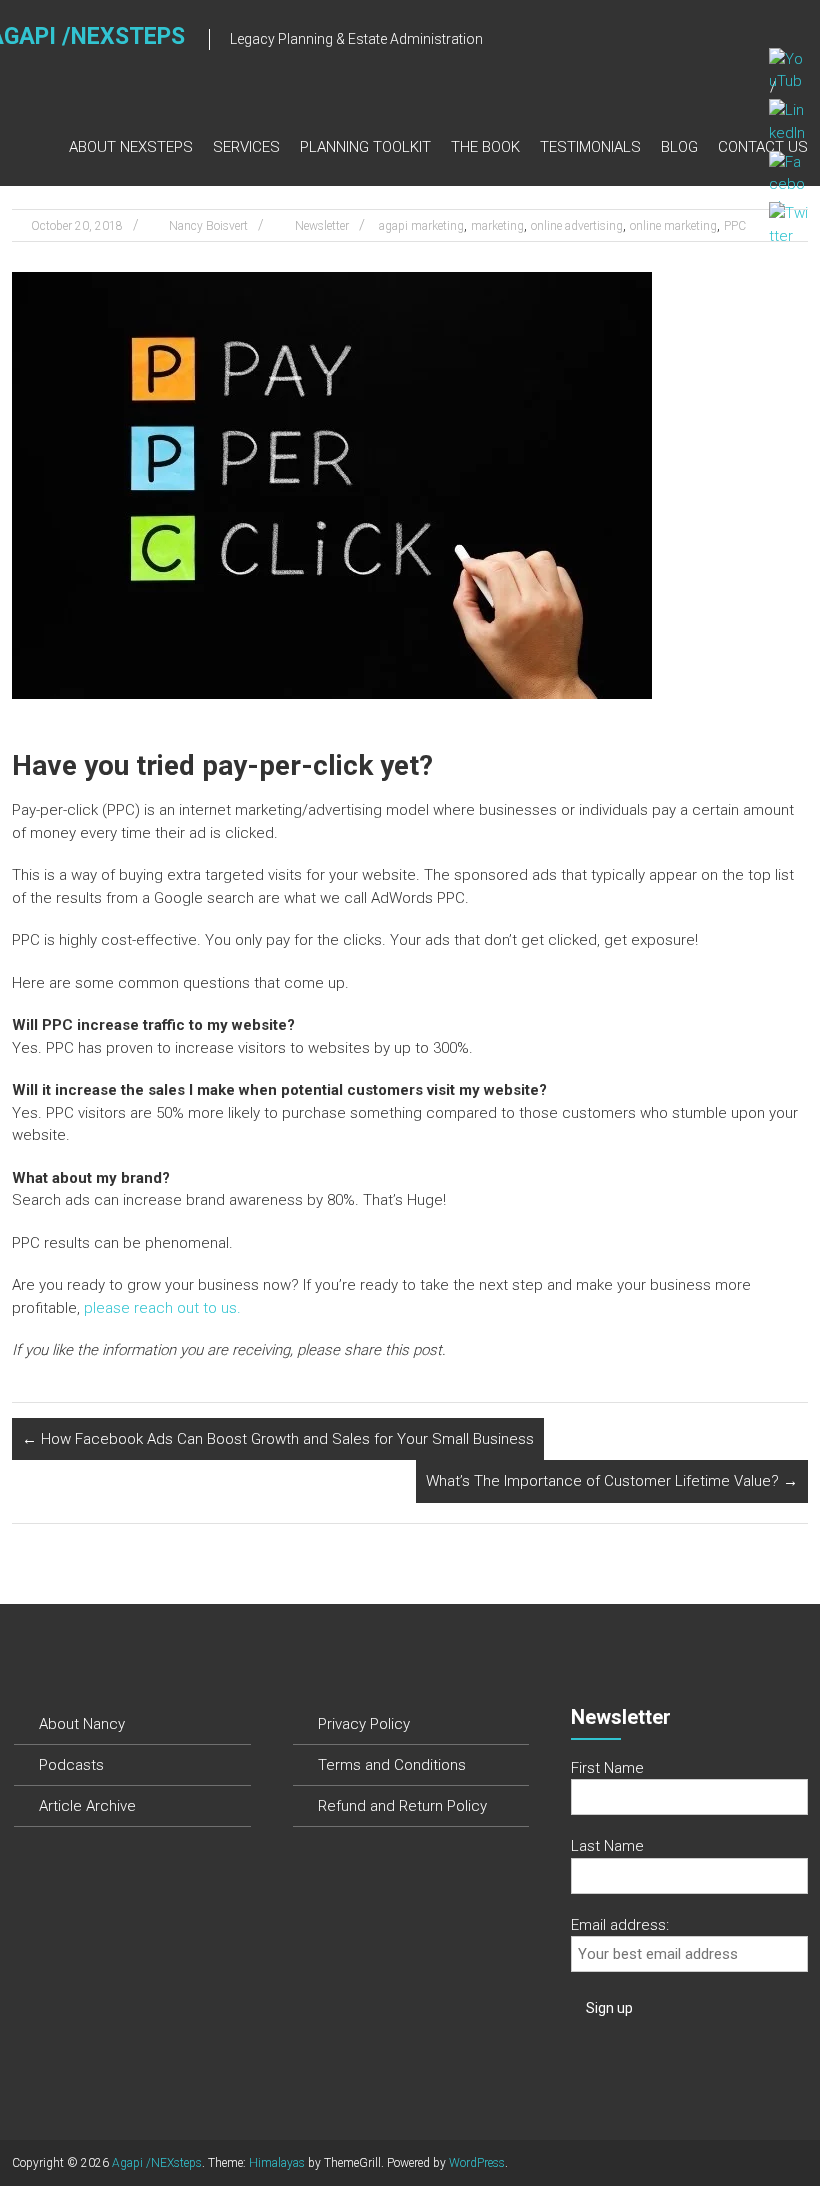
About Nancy (82, 1724)
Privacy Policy (364, 1724)
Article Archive (87, 1806)
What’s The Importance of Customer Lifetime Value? (612, 1481)
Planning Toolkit (365, 147)
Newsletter (322, 226)
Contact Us (763, 147)
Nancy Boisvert (208, 226)
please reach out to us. (162, 1308)
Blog (679, 147)
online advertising (577, 226)
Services (246, 147)
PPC (735, 226)
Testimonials (590, 147)
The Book (485, 147)
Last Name (607, 1846)
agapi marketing (421, 226)
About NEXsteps (131, 147)
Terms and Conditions (392, 1765)
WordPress (477, 2163)
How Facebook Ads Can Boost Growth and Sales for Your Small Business (278, 1439)
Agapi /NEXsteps (157, 2163)
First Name (607, 1768)
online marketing (673, 226)
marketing (497, 226)
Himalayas (277, 2163)
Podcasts (71, 1765)
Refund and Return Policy (402, 1806)
